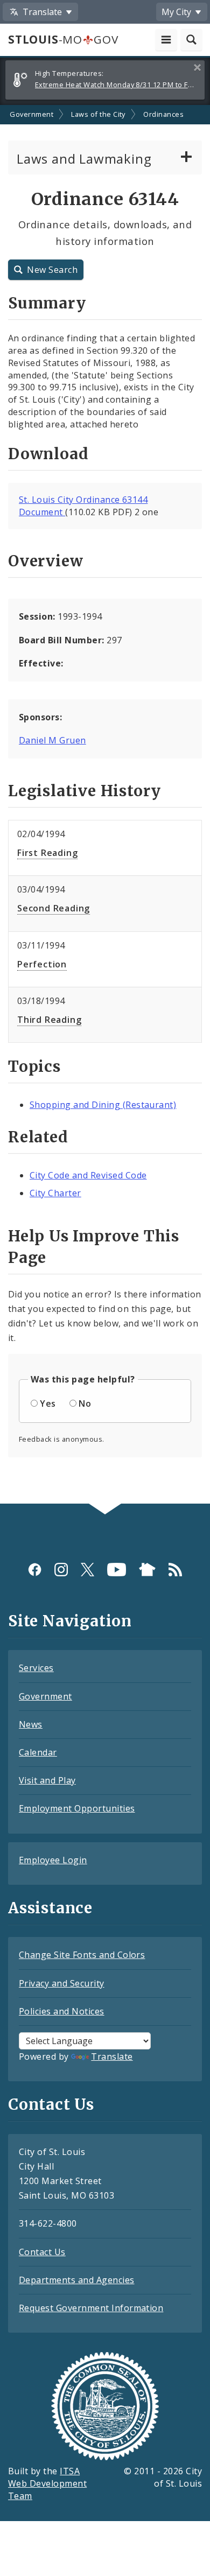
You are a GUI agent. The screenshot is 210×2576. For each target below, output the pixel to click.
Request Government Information (91, 2308)
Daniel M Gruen (52, 740)
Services (36, 1668)
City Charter (55, 1193)
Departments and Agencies (77, 2280)
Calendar (38, 1752)
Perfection (42, 964)
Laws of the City (98, 114)
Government (31, 114)
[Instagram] (61, 1570)
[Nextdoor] (147, 1570)
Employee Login (53, 1860)
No (85, 1403)
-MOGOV (63, 39)
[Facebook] (35, 1570)
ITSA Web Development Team (47, 2483)
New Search (52, 270)
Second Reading (54, 908)
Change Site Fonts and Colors (82, 1955)
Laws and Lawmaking (84, 159)
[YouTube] (117, 1570)
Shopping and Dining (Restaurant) (103, 1105)
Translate (112, 2056)
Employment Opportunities (77, 1808)
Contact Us (42, 2252)
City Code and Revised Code (88, 1175)
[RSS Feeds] (175, 1570)
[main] (105, 804)
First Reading (47, 853)
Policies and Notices (62, 2011)
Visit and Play (47, 1780)
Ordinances (163, 114)
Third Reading (49, 1020)
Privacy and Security (62, 1983)
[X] (87, 1570)
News (31, 1724)
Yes (48, 1403)
